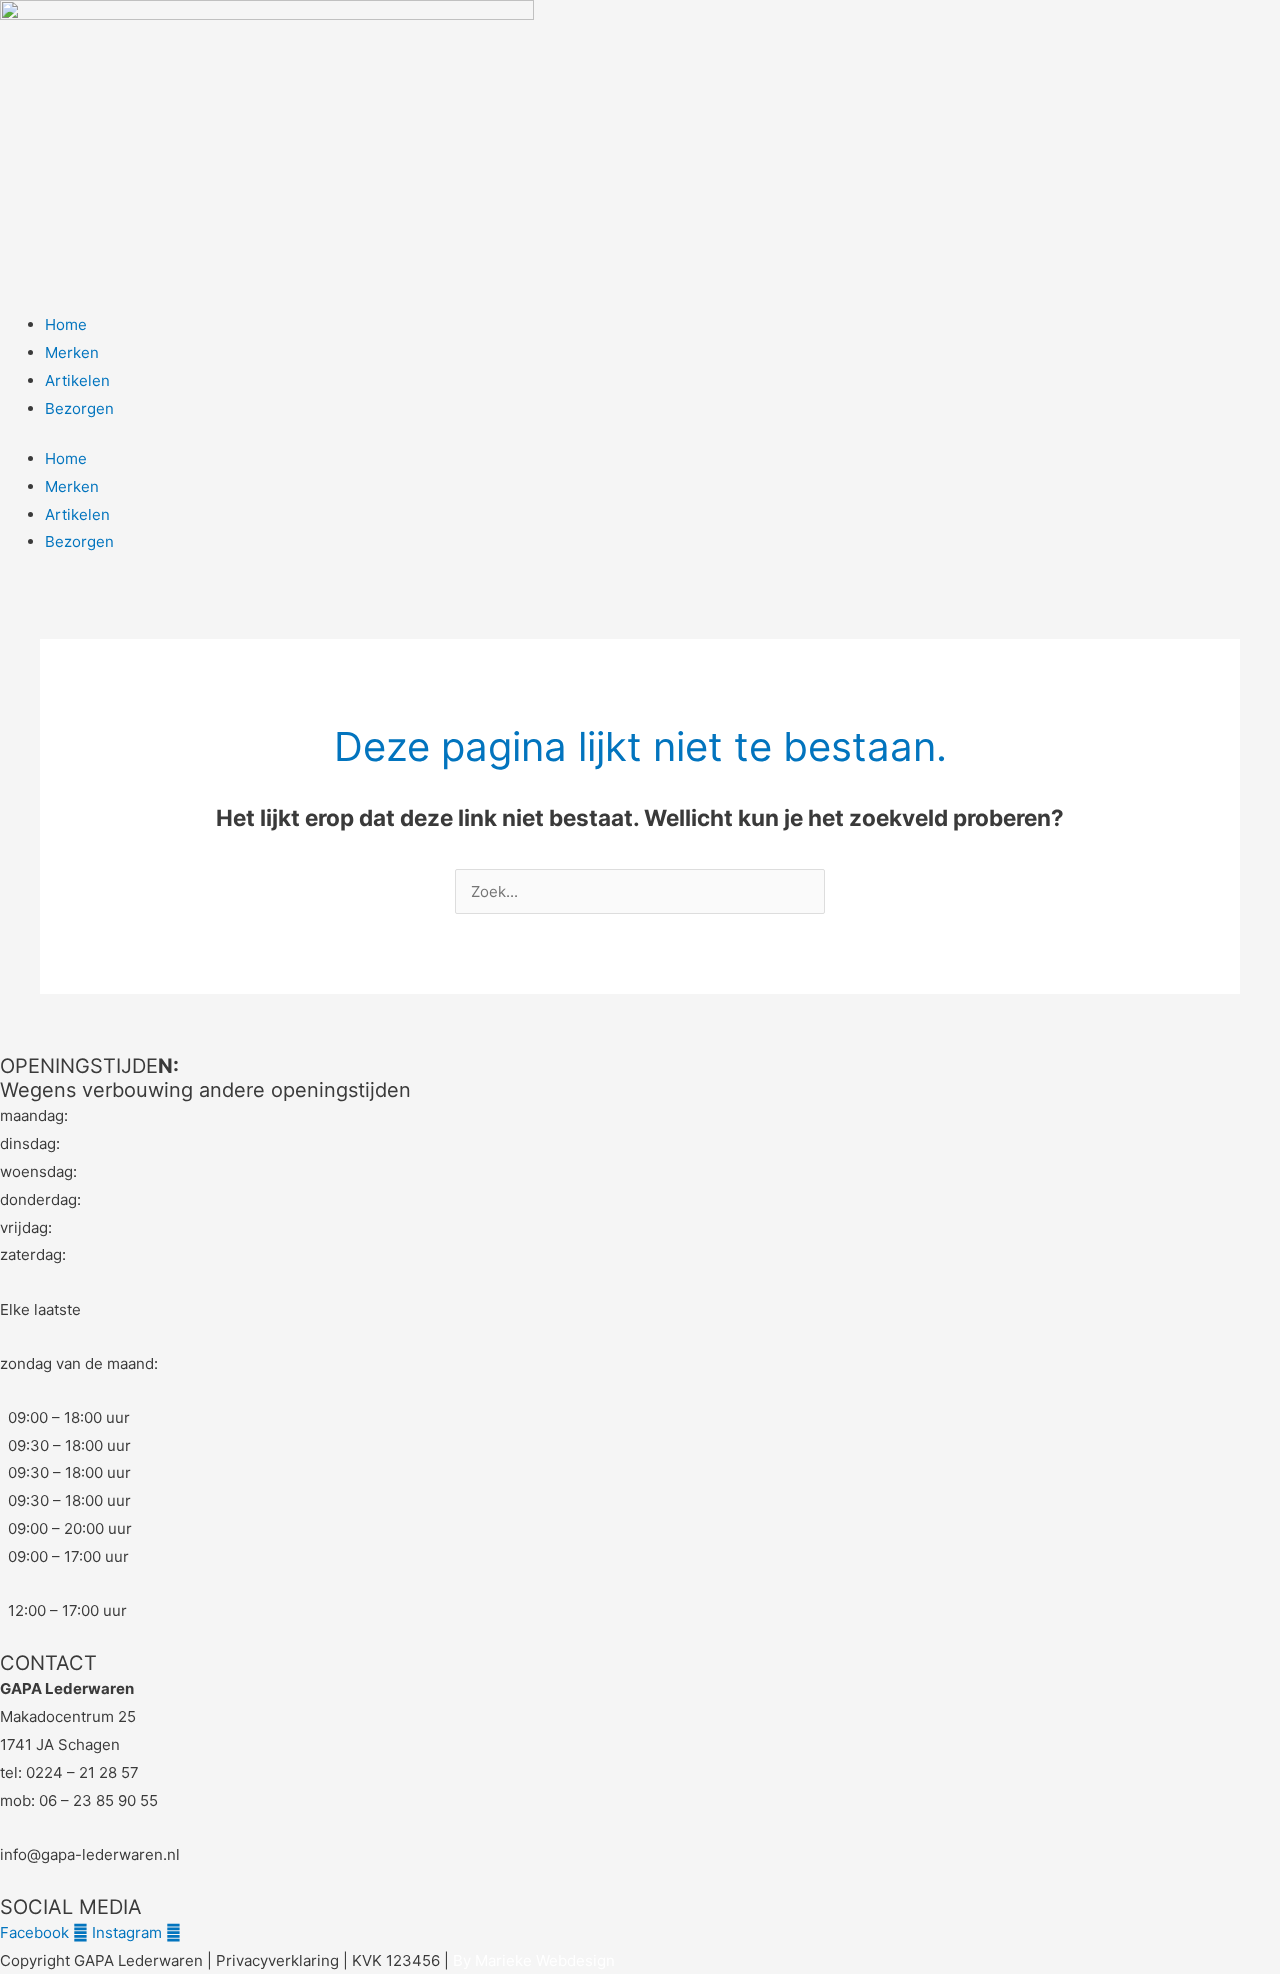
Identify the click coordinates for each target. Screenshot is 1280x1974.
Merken (72, 352)
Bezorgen (79, 408)
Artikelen (77, 380)
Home (66, 324)
